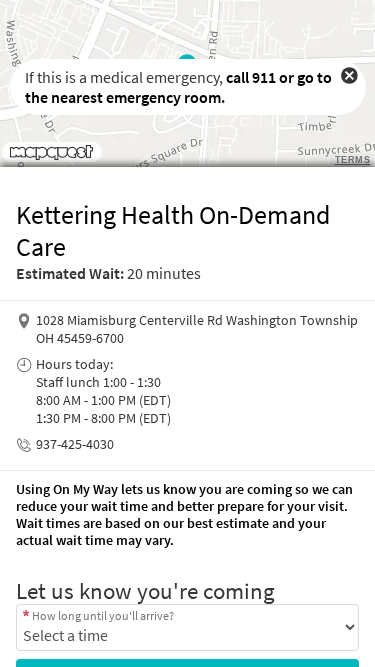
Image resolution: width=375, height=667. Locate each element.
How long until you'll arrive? (103, 615)
